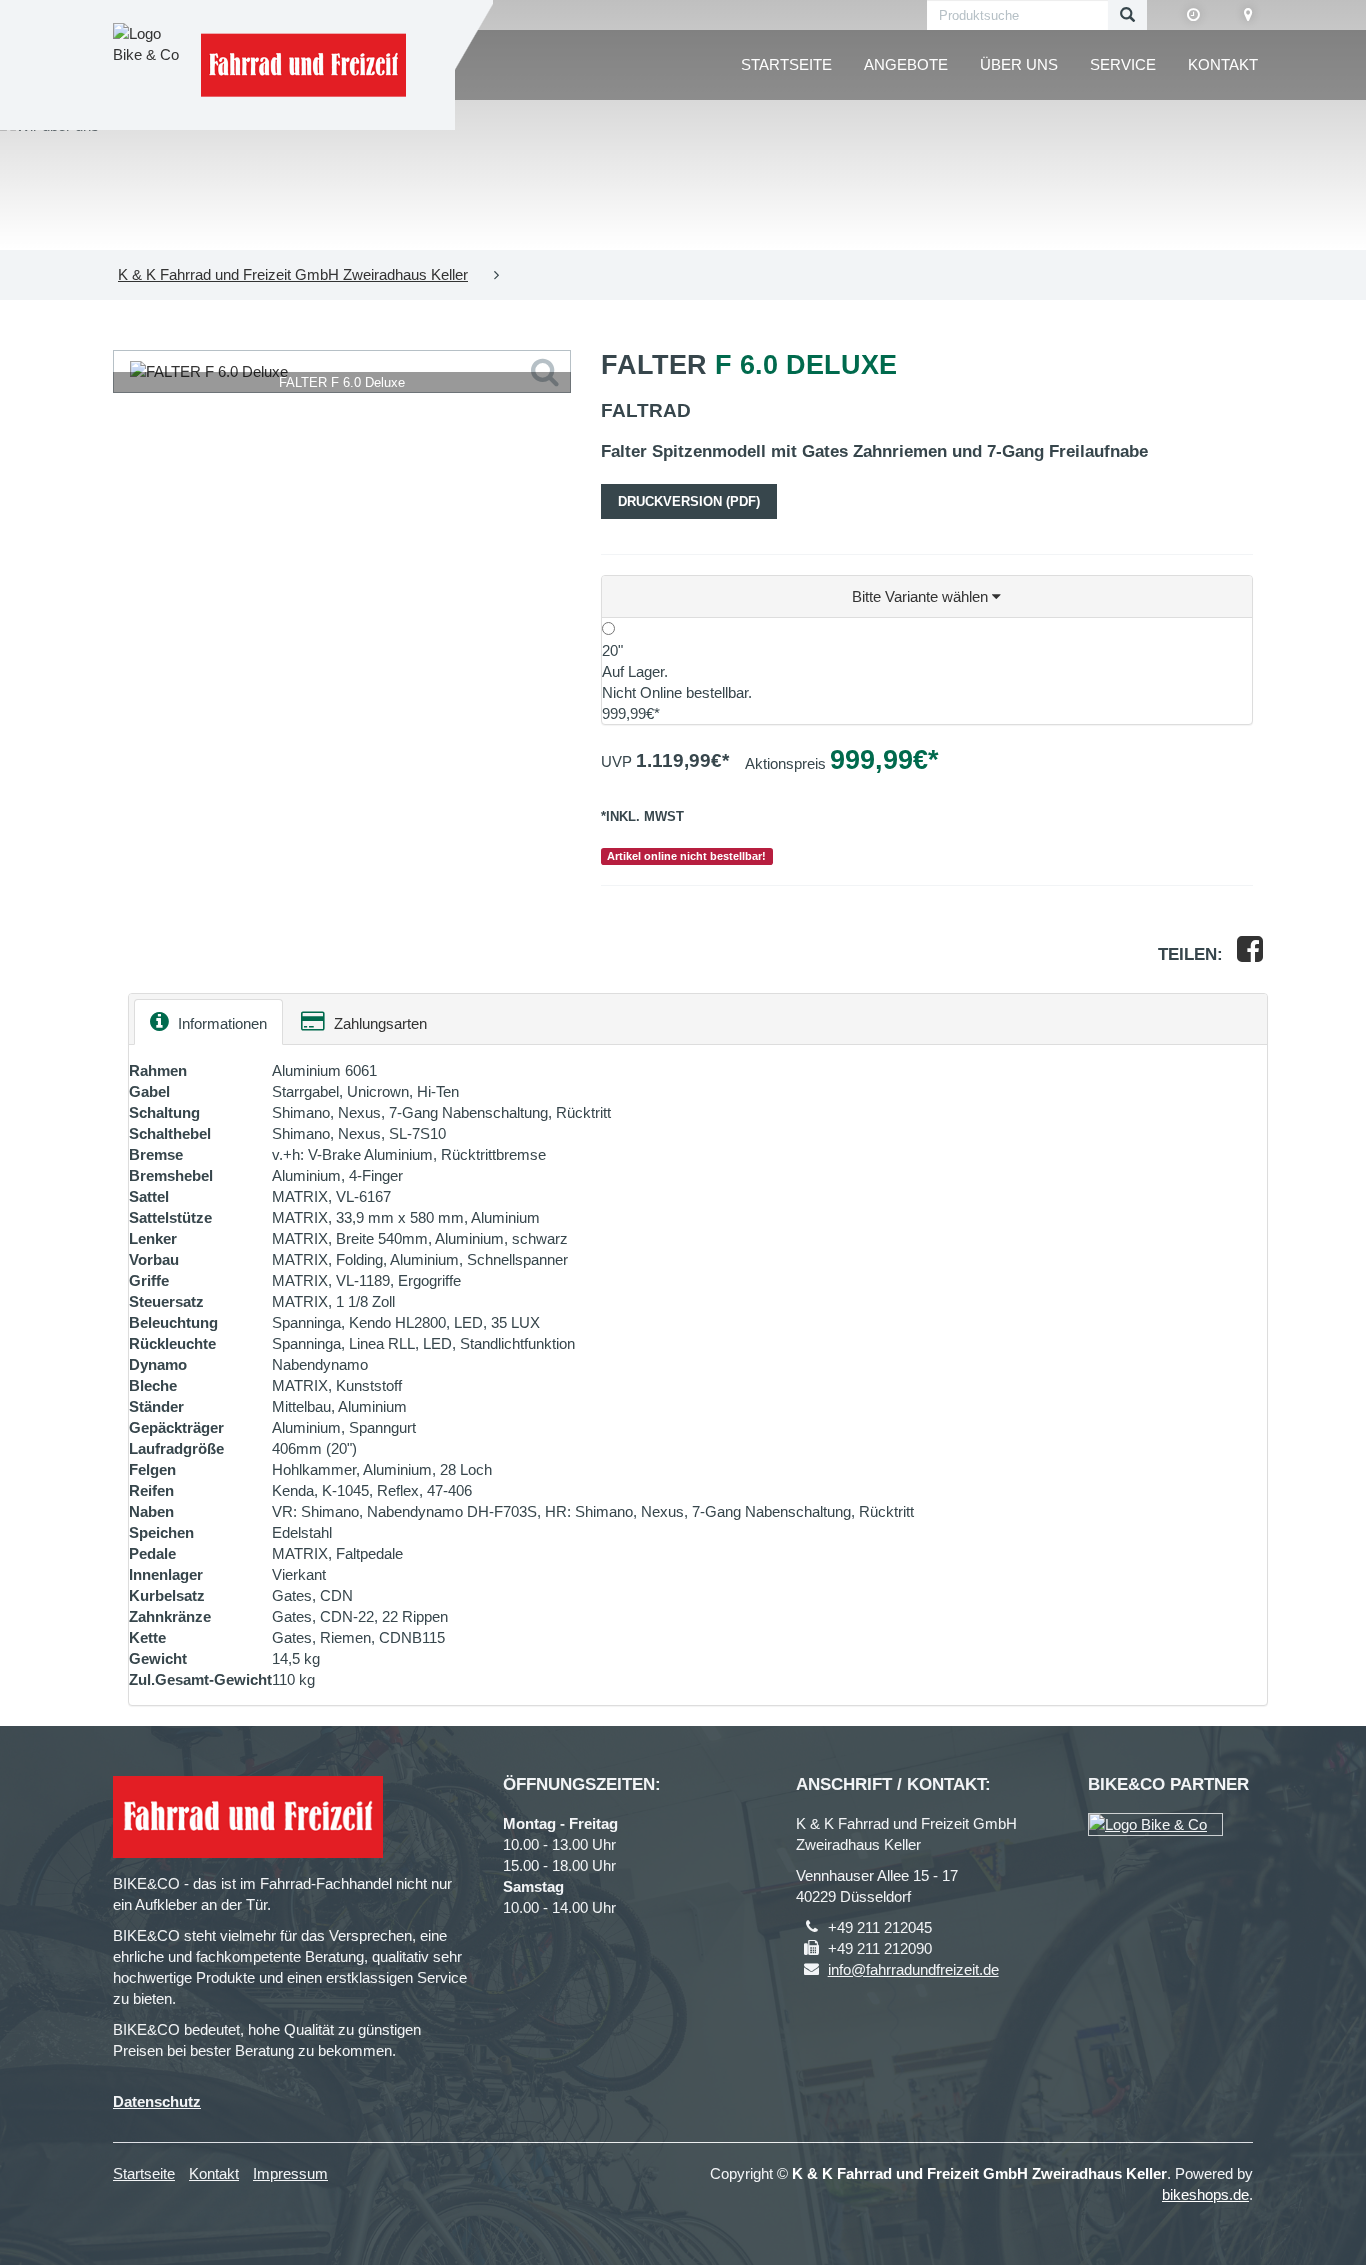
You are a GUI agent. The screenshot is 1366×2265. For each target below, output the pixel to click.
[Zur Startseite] (303, 65)
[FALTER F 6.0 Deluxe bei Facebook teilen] (1250, 954)
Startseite (786, 64)
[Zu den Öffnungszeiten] (1193, 15)
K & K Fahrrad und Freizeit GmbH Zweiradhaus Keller (293, 274)
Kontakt (1223, 64)
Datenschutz (157, 2101)
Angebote (906, 64)
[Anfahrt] (1248, 15)
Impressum (290, 2173)
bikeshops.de (1205, 2194)
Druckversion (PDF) (689, 501)
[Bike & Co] (1155, 1824)
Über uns (1019, 64)
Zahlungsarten (378, 1023)
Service (1123, 64)
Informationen (220, 1023)
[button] (927, 597)
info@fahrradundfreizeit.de (913, 1969)
